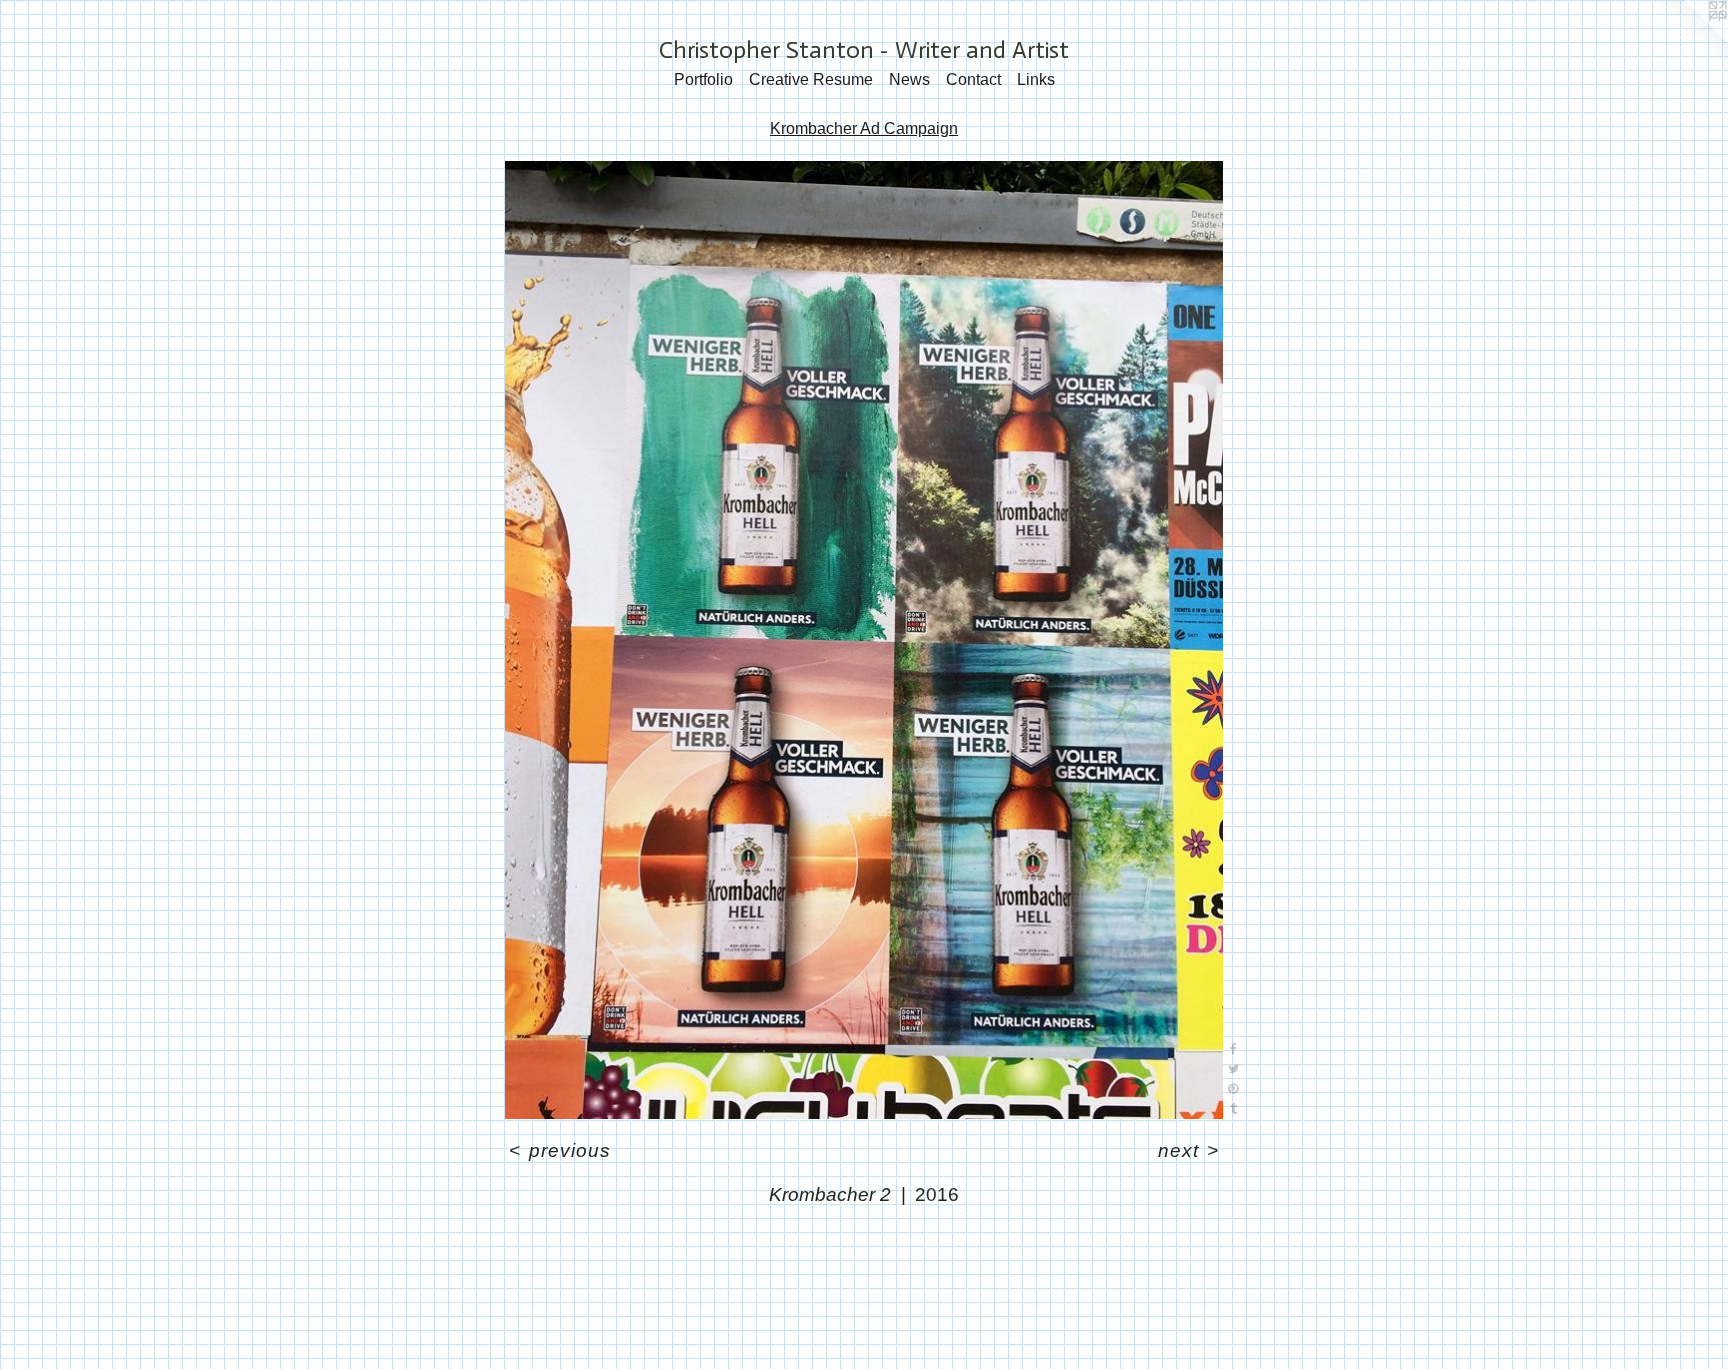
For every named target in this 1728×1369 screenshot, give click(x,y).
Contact (973, 79)
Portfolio (703, 79)
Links (1036, 79)
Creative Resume (811, 79)
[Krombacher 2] (864, 640)
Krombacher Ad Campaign (864, 128)
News (909, 79)
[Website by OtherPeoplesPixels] (1688, 40)
